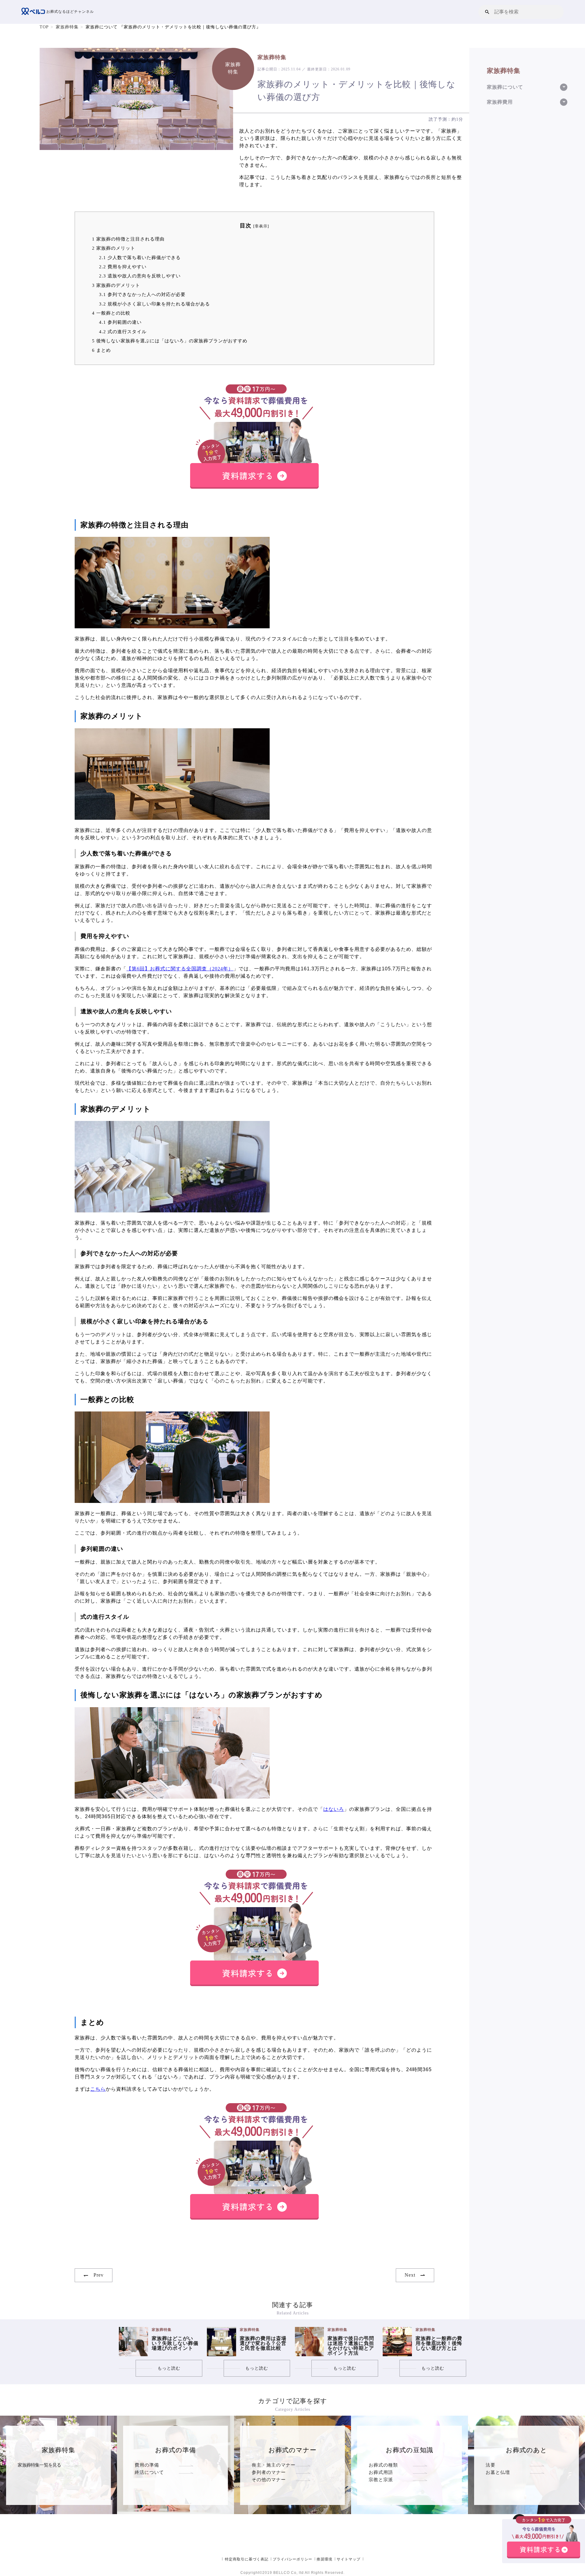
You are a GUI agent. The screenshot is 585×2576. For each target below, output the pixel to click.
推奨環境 (324, 2559)
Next (410, 2275)
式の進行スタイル (123, 332)
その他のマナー (269, 2480)
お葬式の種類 (383, 2465)
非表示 (261, 226)
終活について (149, 2472)
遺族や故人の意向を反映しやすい (140, 276)
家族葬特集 (67, 27)
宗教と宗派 (381, 2480)
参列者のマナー (269, 2472)
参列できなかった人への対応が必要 (142, 294)
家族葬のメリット (114, 248)
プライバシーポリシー (292, 2559)
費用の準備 (147, 2465)
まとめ (101, 350)
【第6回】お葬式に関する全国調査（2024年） (180, 969)
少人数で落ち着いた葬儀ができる (140, 257)
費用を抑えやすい (123, 267)
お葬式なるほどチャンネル (69, 12)
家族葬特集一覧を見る (39, 2465)
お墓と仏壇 (498, 2472)
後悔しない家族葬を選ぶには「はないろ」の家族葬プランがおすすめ (170, 341)
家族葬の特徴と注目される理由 (128, 239)
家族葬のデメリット (116, 285)
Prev (99, 2275)
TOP (44, 27)
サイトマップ (349, 2559)
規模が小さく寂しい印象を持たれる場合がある (154, 304)
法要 (491, 2465)
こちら (98, 2089)
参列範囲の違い (120, 322)
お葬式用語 (381, 2472)
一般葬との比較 (111, 313)
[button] (487, 12)
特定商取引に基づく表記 (247, 2559)
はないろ (334, 1809)
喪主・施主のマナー (274, 2465)
